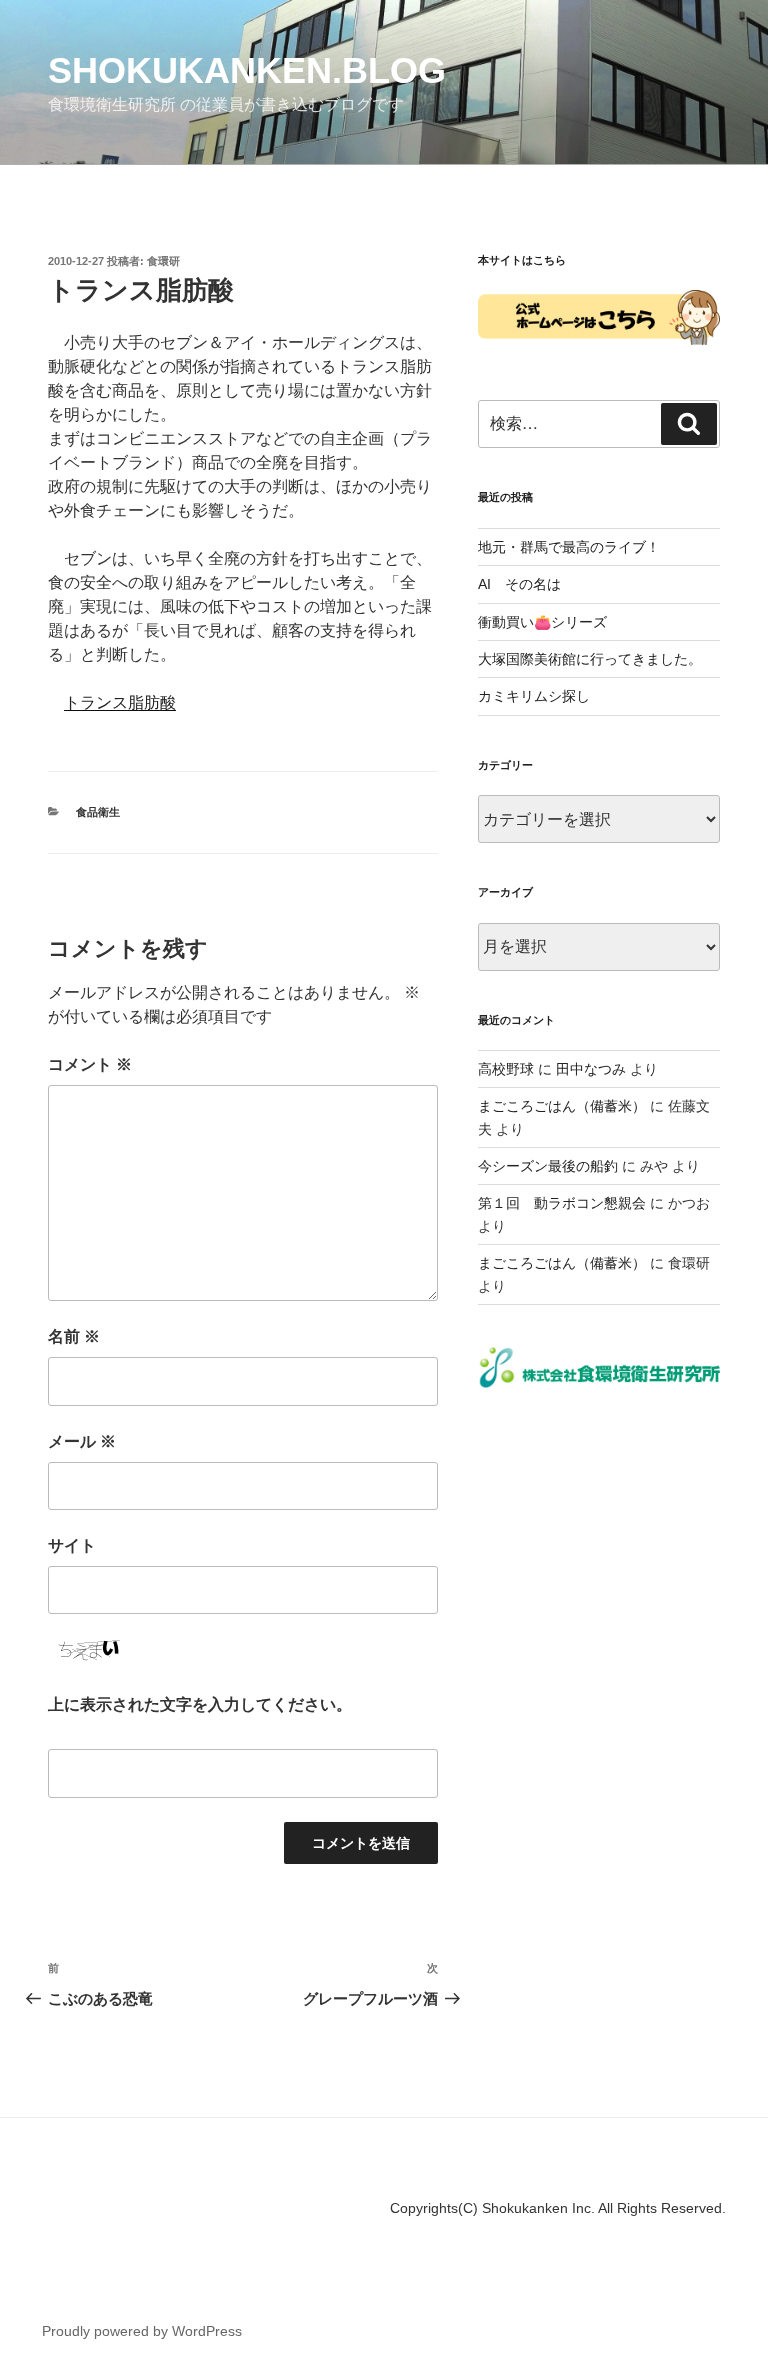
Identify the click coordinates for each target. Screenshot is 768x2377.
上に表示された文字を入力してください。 (200, 1704)
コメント (90, 1064)
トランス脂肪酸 (120, 702)
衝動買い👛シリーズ (542, 622)
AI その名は (519, 584)
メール (82, 1441)
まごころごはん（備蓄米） (562, 1106)
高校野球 (506, 1069)
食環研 (163, 261)
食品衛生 (98, 812)
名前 (74, 1336)
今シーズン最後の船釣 (548, 1166)
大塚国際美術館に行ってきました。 (590, 659)
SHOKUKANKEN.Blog (247, 70)
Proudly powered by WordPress (142, 2331)
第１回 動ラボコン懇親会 (562, 1203)
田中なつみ (591, 1069)
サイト (72, 1545)
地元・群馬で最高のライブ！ (569, 547)
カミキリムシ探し (534, 696)
